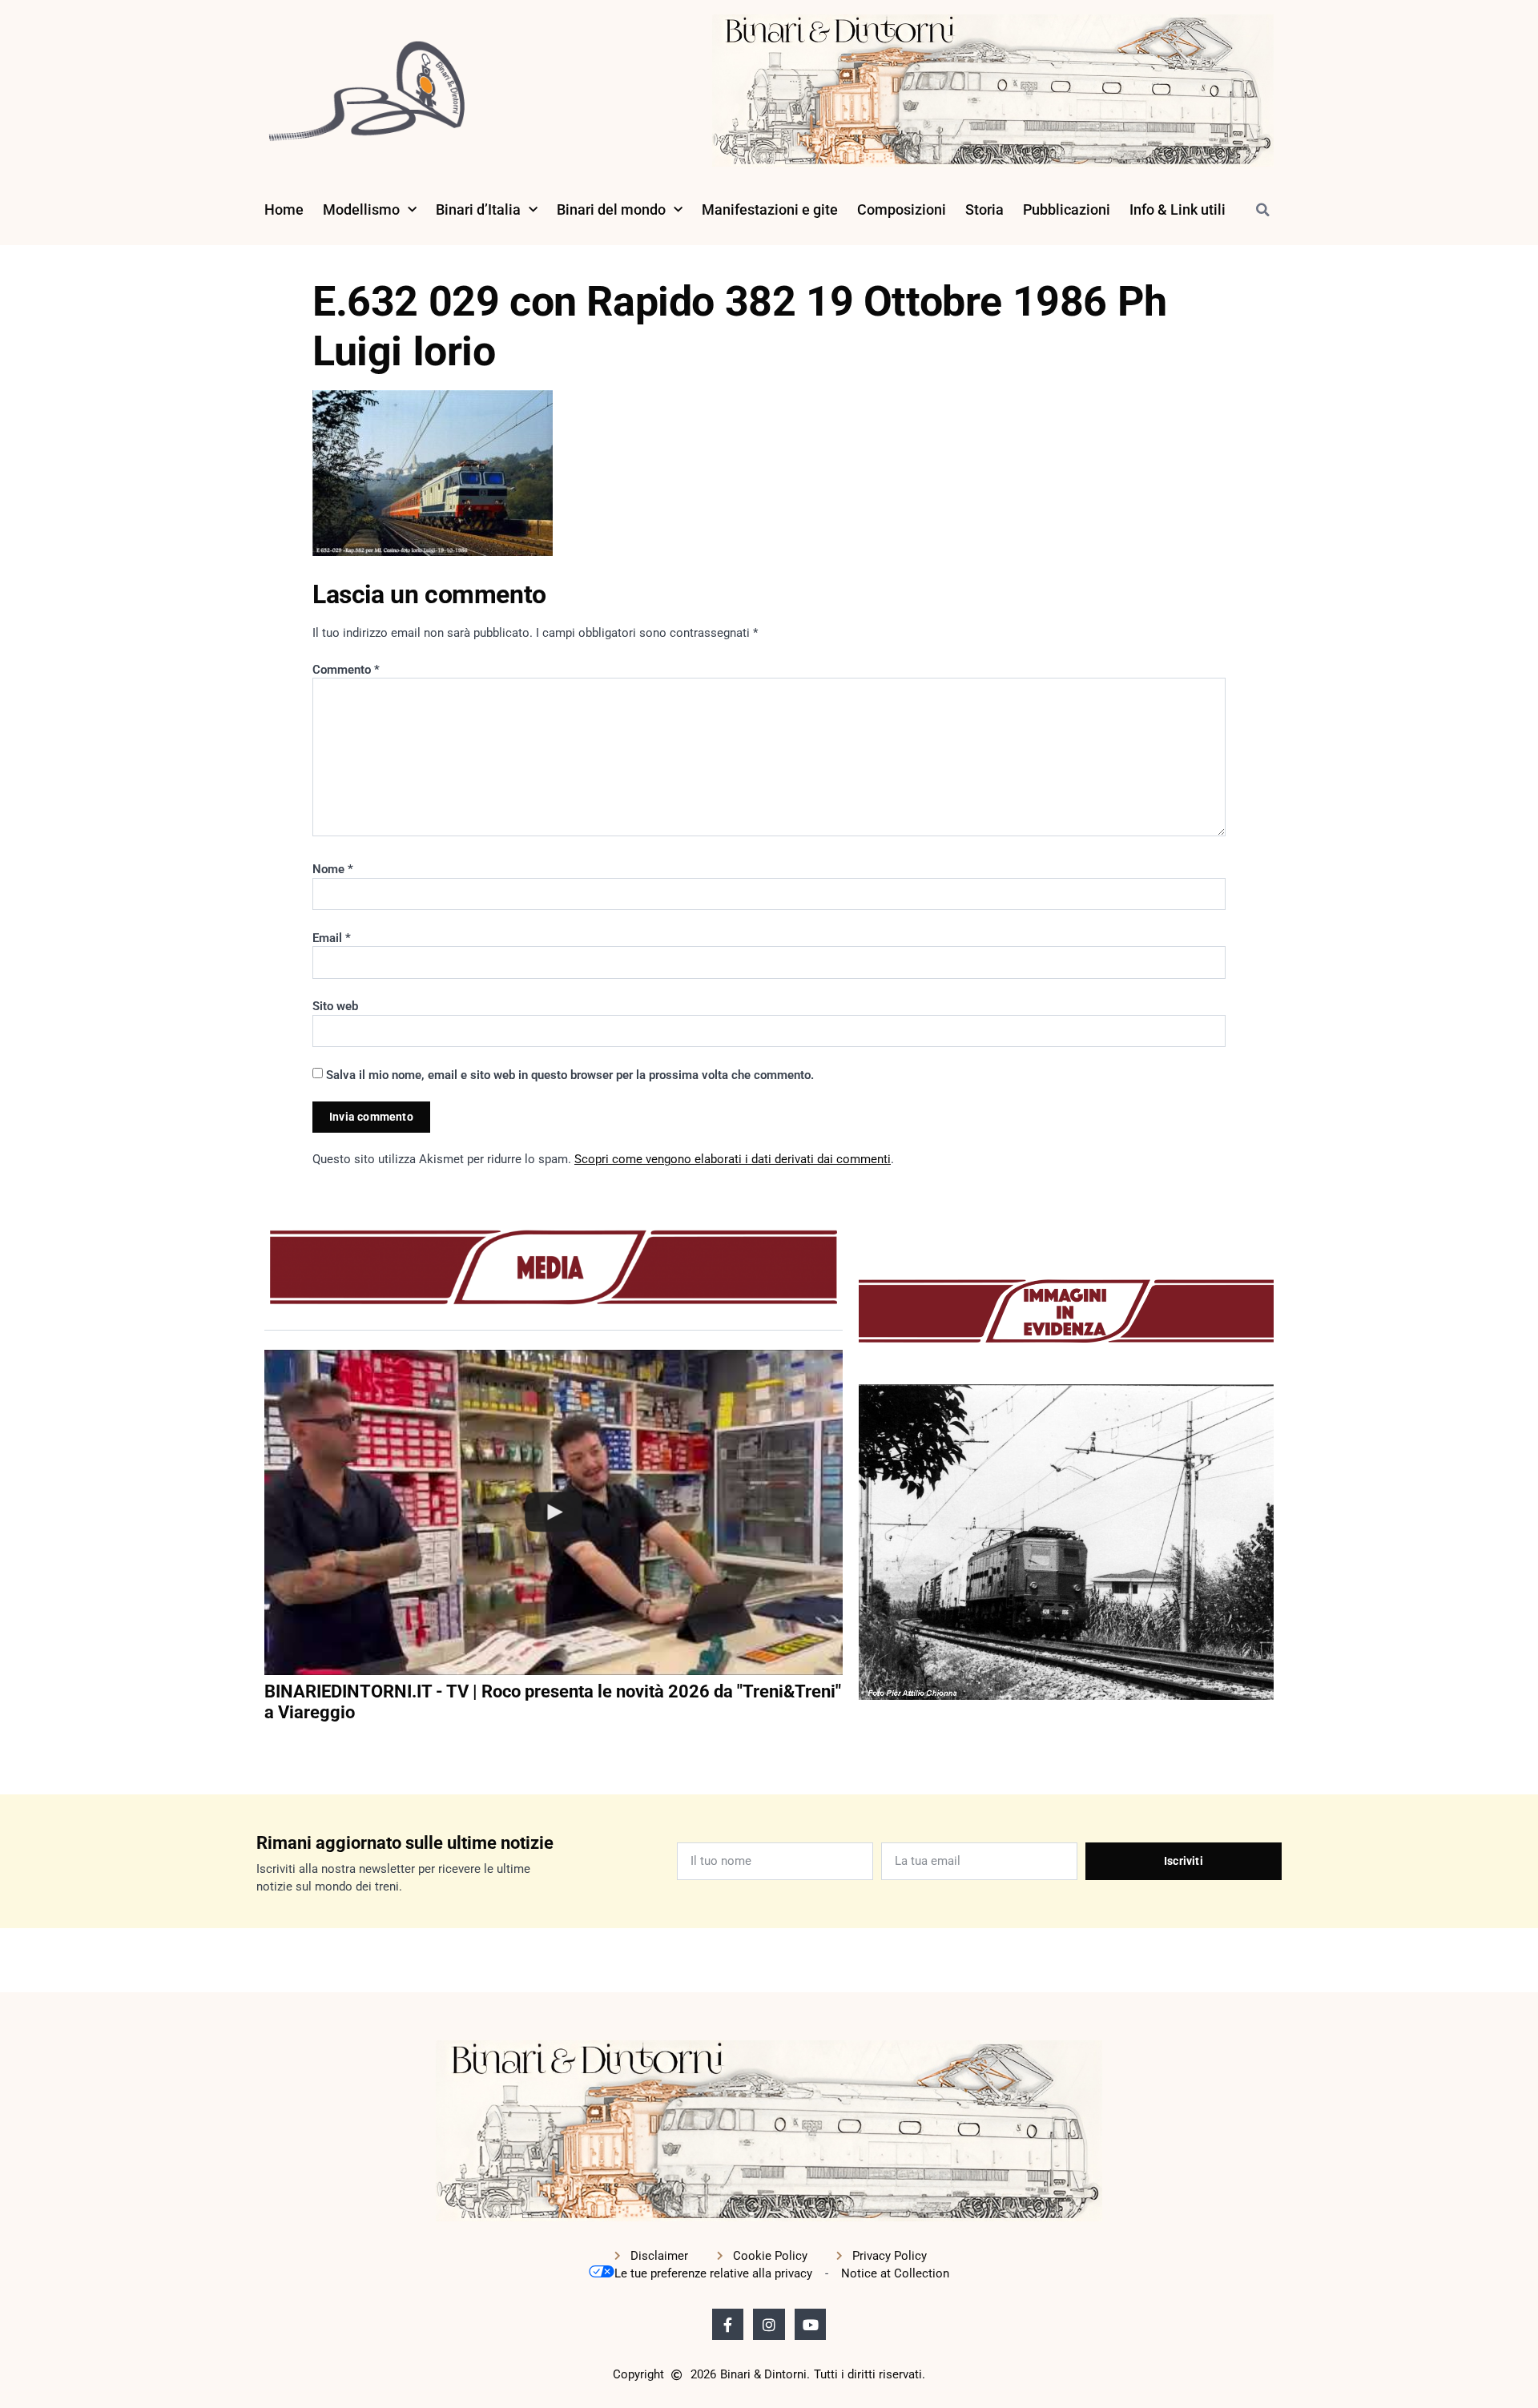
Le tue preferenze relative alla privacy (713, 2273)
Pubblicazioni (1067, 209)
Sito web (335, 1006)
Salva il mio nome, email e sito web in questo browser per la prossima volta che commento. (570, 1075)
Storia (984, 209)
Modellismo (361, 209)
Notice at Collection (895, 2273)
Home (284, 209)
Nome (333, 869)
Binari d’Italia (478, 209)
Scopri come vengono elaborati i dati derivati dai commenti (733, 1159)
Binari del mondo (611, 209)
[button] (1262, 210)
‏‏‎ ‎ (266, 1746)
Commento (346, 670)
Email (332, 938)
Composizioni (902, 209)
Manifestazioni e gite (770, 209)
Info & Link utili (1178, 209)
